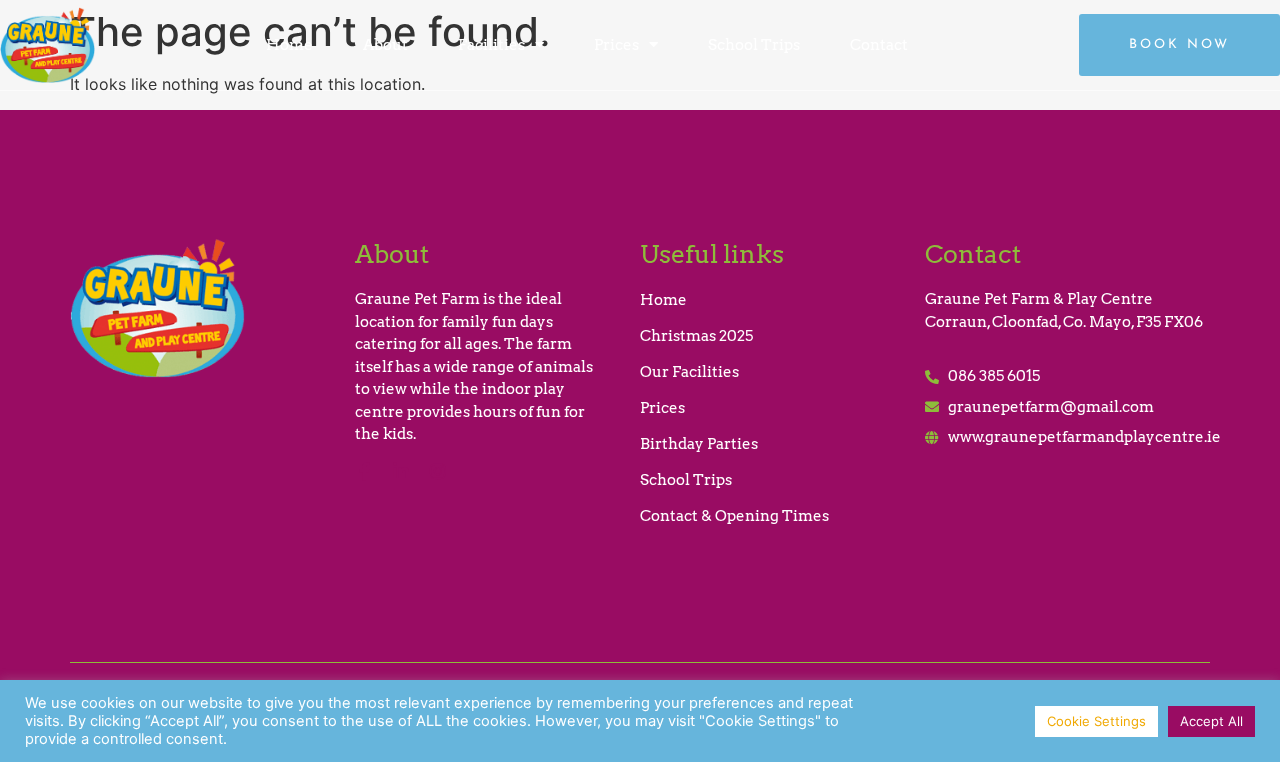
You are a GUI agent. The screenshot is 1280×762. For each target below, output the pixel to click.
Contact (879, 45)
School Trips (754, 45)
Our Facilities (689, 372)
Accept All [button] (1211, 721)
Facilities (491, 45)
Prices (616, 45)
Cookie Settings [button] (1096, 721)
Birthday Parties (699, 444)
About (385, 45)
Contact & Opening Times (734, 516)
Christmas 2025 (696, 336)
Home (289, 45)
